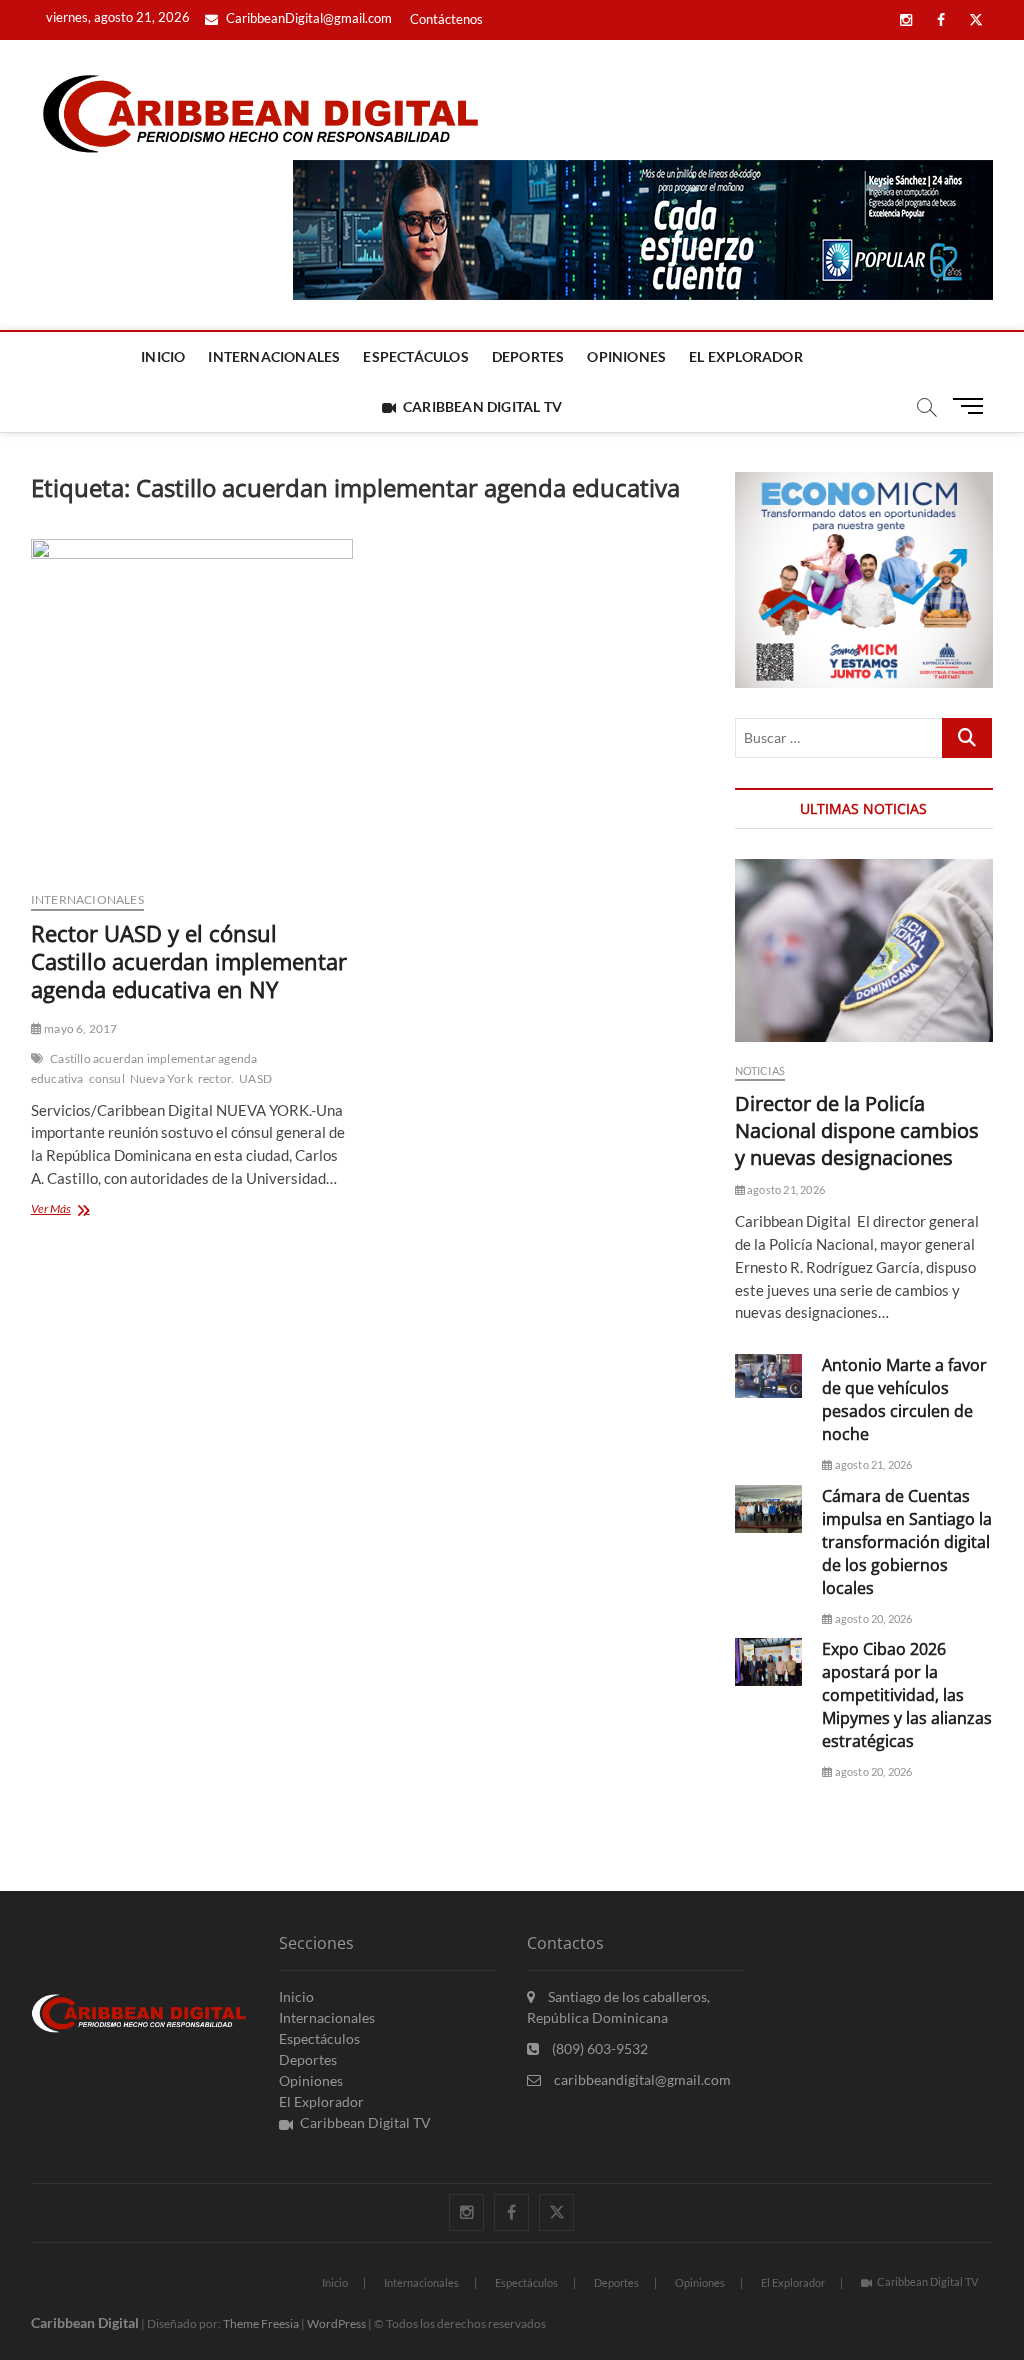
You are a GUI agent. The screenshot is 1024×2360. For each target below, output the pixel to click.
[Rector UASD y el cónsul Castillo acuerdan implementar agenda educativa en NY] (192, 707)
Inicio (163, 356)
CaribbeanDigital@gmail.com (307, 18)
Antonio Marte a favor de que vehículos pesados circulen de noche (904, 1399)
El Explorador (746, 356)
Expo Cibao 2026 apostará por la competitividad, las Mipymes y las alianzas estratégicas (907, 1695)
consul (107, 1078)
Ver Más (81, 1210)
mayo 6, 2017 (80, 1028)
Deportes (528, 356)
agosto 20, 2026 (872, 1618)
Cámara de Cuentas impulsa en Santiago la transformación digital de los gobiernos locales (907, 1542)
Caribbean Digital (85, 2322)
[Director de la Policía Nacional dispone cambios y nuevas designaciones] (864, 950)
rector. (216, 1078)
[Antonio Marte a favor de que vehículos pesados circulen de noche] (769, 1375)
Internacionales (274, 356)
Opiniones (626, 356)
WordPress (336, 2323)
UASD (255, 1078)
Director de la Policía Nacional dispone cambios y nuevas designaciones (857, 1130)
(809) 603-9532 (598, 2048)
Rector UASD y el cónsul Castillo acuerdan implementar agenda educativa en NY (189, 961)
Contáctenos (446, 19)
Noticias (760, 1070)
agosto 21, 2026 (785, 1189)
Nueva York (161, 1078)
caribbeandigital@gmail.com (641, 2079)
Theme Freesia (261, 2323)
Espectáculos (415, 356)
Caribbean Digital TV (482, 406)
